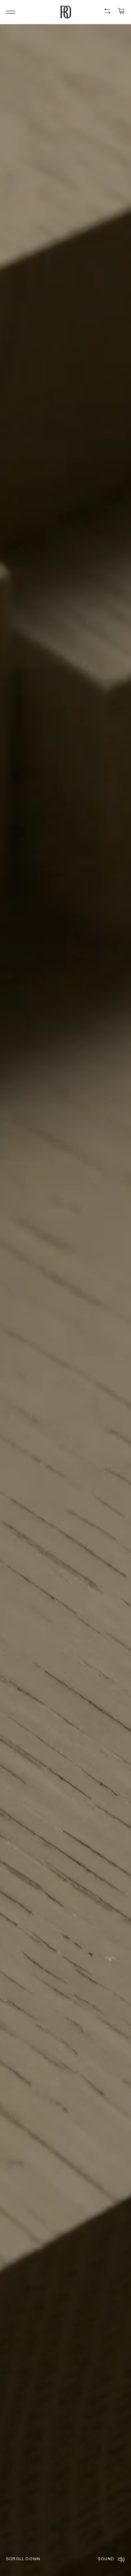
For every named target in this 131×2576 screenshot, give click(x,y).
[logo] (66, 12)
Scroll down (23, 2559)
